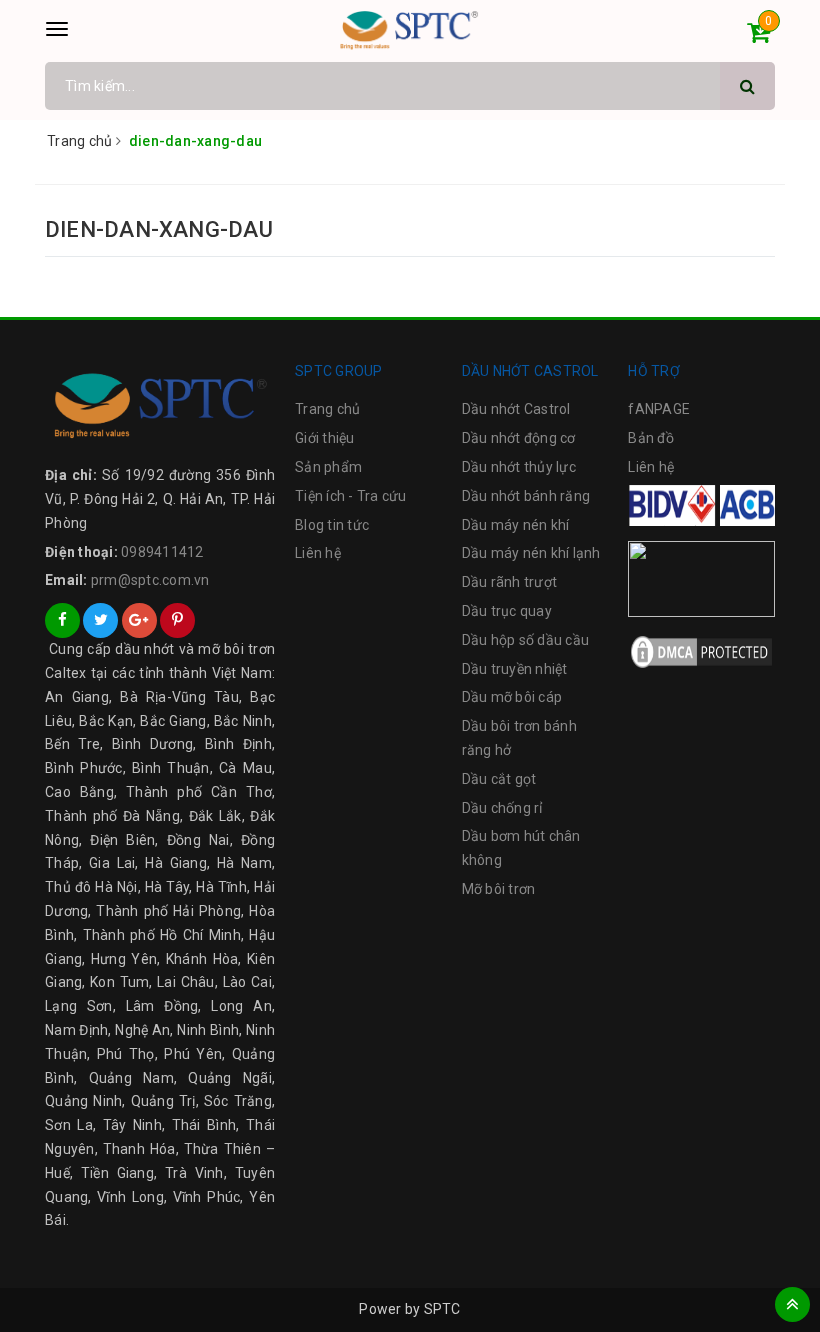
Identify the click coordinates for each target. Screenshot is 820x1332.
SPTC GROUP (339, 371)
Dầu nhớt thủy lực (519, 467)
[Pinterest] (177, 620)
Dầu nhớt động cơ (519, 438)
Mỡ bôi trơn (499, 889)
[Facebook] (62, 620)
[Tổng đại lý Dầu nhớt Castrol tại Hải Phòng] (410, 30)
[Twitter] (100, 620)
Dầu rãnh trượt (510, 582)
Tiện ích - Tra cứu (351, 496)
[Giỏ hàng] (758, 36)
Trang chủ (327, 409)
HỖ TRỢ (654, 371)
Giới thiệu (325, 438)
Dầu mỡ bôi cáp (512, 697)
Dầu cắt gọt (499, 779)
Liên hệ (318, 553)
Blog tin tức (332, 525)
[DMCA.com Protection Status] (701, 650)
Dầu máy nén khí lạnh (531, 553)
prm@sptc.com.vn (150, 580)
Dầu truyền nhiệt (515, 669)
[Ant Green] (160, 405)
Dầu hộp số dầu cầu (526, 640)
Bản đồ (651, 438)
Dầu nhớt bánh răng (526, 496)
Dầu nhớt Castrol (516, 409)
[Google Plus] (139, 620)
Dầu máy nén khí (516, 525)
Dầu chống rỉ (502, 808)
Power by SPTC (409, 1309)
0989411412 (162, 552)
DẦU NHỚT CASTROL (530, 371)
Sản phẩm (328, 467)
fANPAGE (659, 409)
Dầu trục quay (507, 611)
